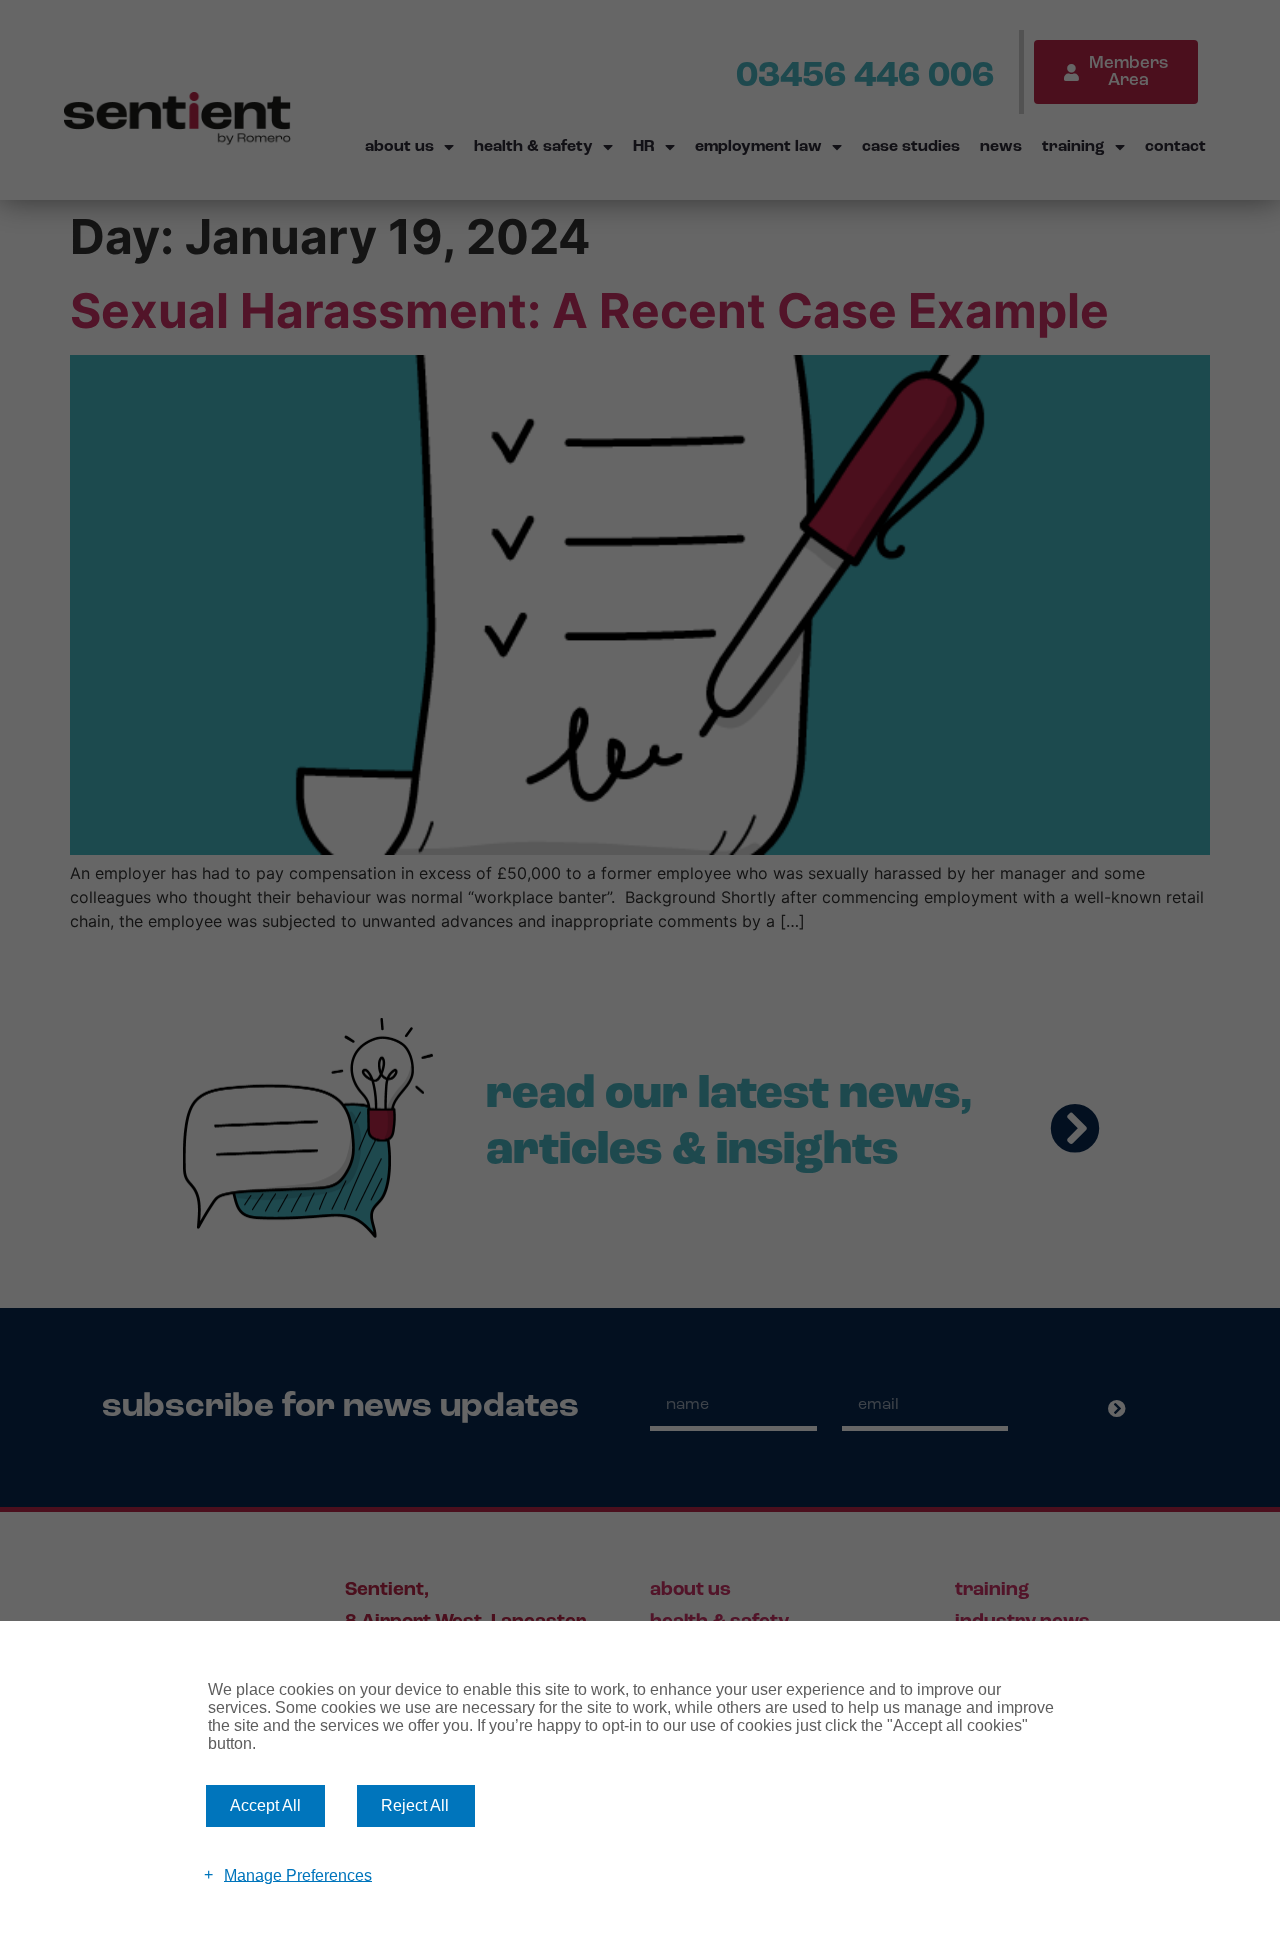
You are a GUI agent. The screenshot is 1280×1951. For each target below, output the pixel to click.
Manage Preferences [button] (298, 1874)
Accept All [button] (265, 1805)
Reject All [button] (415, 1805)
